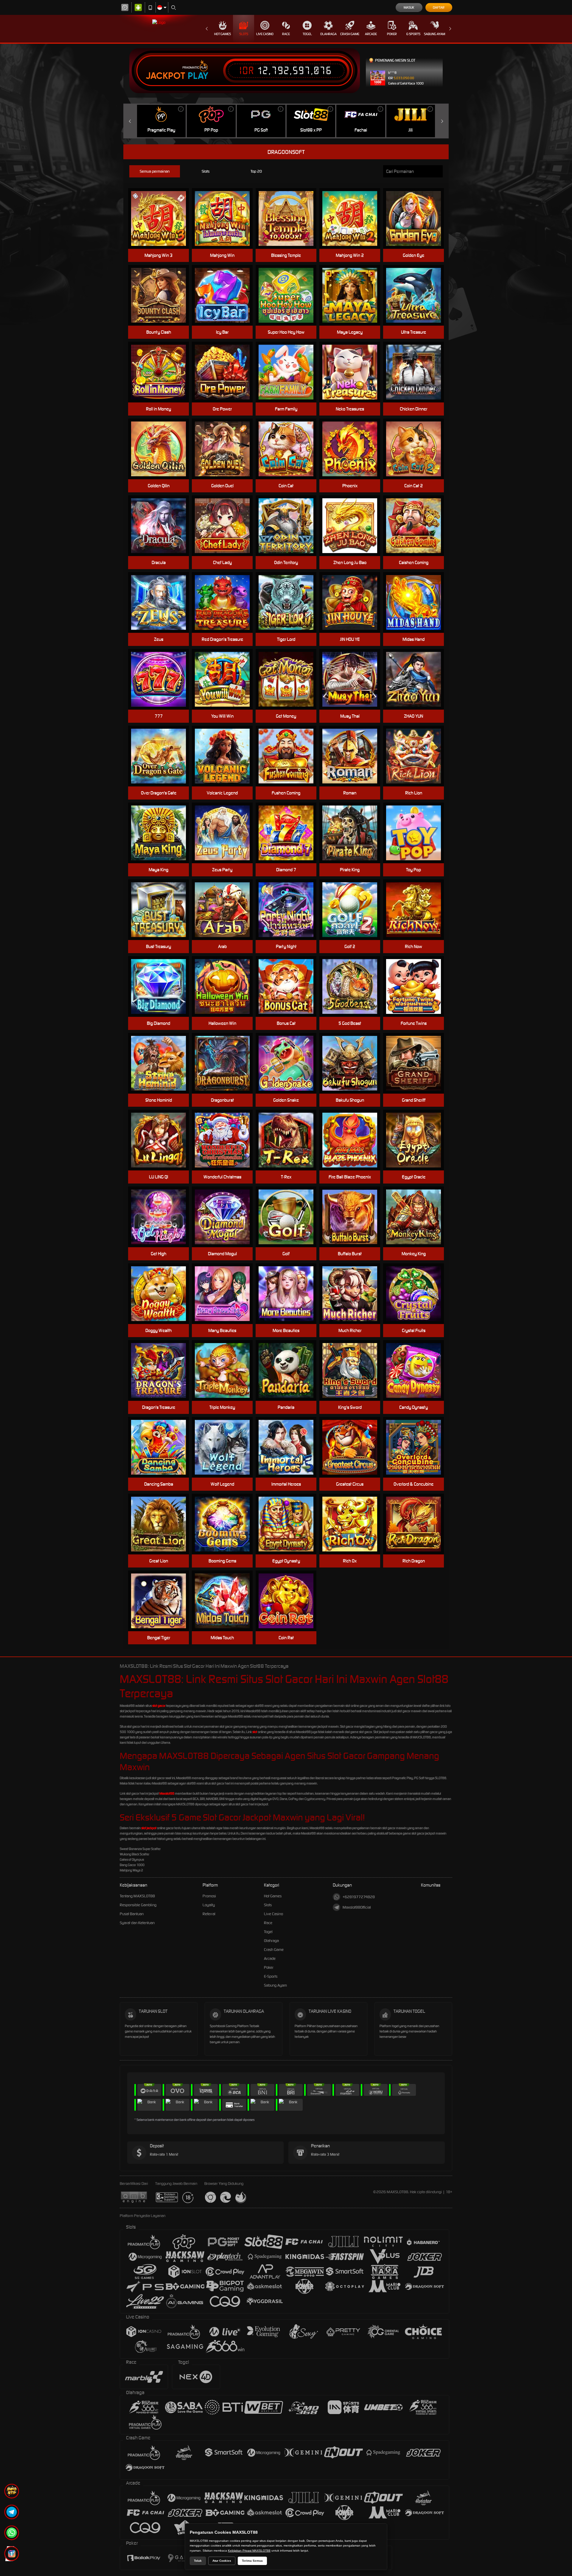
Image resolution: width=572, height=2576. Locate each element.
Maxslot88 (167, 1793)
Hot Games (223, 34)
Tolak (198, 2561)
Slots (244, 34)
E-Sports (413, 34)
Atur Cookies (222, 2561)
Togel (307, 34)
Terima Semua (252, 2561)
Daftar (439, 7)
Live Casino (265, 34)
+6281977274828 (359, 1897)
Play (198, 76)
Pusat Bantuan (132, 1914)
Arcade (371, 34)
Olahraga (328, 34)
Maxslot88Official (357, 1907)
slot (255, 1732)
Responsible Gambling (138, 1905)
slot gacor (159, 1706)
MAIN (226, 219)
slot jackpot (149, 1828)
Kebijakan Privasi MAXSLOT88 (249, 2551)
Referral (209, 1914)
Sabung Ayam (435, 34)
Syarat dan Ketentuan (137, 1923)
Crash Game (350, 34)
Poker (392, 34)
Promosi (209, 1896)
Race (286, 34)
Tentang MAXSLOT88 (137, 1896)
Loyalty (209, 1905)
